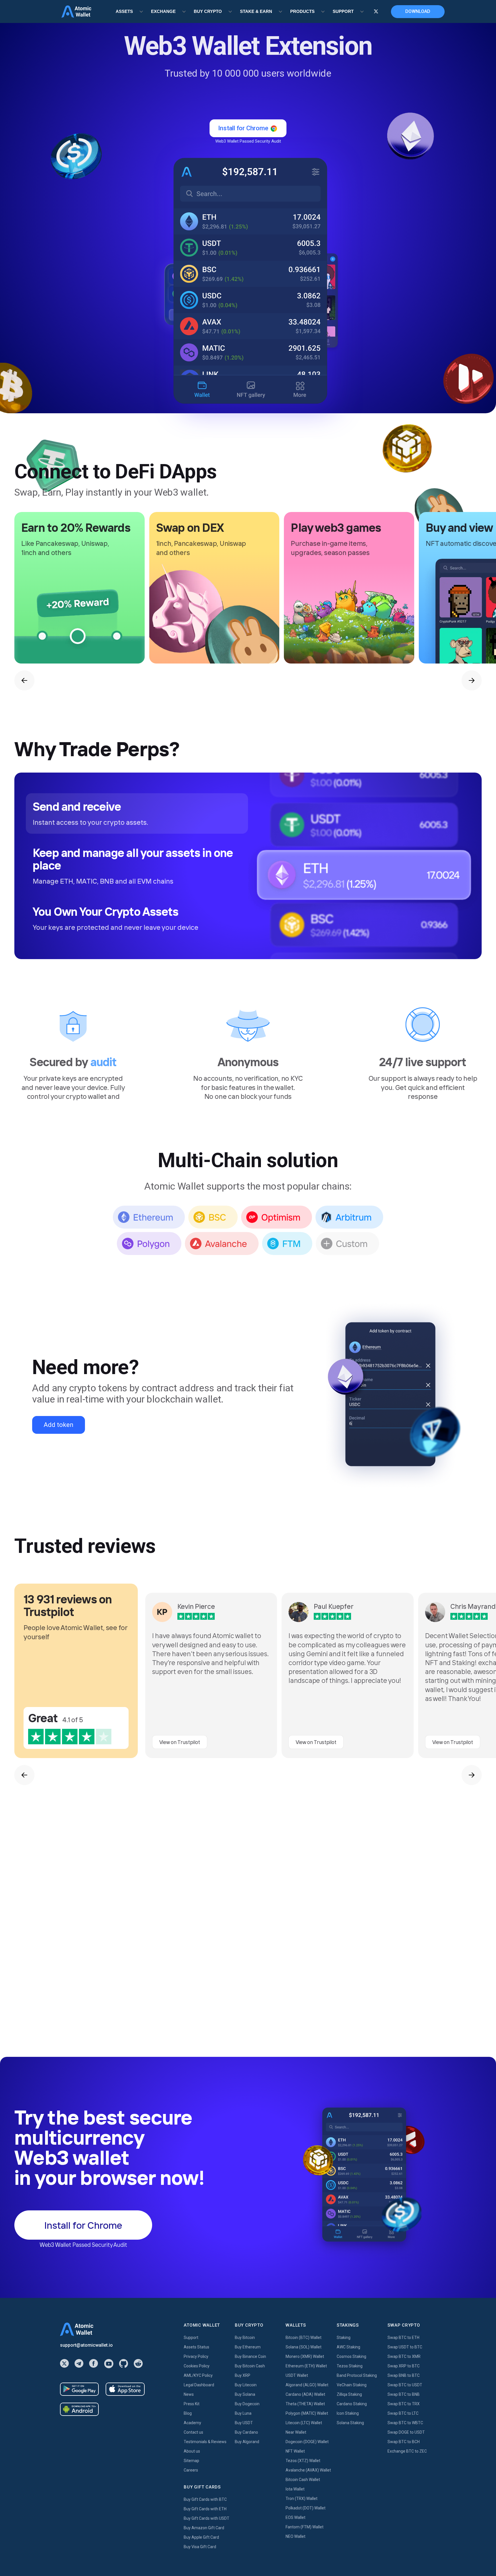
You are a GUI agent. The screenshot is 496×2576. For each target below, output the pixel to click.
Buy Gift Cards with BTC (205, 2499)
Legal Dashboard (199, 2385)
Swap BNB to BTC (404, 2375)
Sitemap (191, 2461)
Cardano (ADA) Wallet (305, 2394)
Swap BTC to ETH (403, 2338)
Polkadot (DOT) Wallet (306, 2508)
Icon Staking (348, 2413)
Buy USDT (244, 2423)
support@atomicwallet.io (86, 2345)
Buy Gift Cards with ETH (205, 2509)
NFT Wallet (295, 2451)
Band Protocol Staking (357, 2375)
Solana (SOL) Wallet (304, 2347)
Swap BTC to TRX (404, 2404)
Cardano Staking (352, 2404)
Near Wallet (296, 2432)
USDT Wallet (297, 2375)
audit (104, 1062)
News (189, 2394)
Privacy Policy (196, 2356)
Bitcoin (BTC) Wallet (304, 2338)
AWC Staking (348, 2347)
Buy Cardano (246, 2432)
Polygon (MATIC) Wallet (307, 2413)
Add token (59, 1425)
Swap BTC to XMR (404, 2356)
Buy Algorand (247, 2442)
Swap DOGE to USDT (406, 2432)
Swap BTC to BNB (404, 2394)
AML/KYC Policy (198, 2375)
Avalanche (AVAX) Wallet (308, 2470)
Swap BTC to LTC (403, 2413)
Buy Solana (245, 2394)
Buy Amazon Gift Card (204, 2528)
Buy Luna (243, 2413)
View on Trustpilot (180, 1742)
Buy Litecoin (246, 2385)
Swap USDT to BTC (405, 2347)
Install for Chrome (444, 2558)
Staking (344, 2338)
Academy (192, 2423)
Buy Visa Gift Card (200, 2547)
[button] (24, 680)
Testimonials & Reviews (205, 2442)
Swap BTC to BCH (404, 2442)
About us (192, 2451)
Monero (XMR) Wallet (305, 2356)
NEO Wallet (296, 2536)
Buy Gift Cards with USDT (207, 2518)
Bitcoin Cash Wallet (303, 2480)
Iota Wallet (295, 2489)
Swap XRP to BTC (404, 2366)
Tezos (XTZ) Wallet (303, 2461)
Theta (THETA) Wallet (305, 2404)
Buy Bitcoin (245, 2338)
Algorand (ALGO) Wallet (307, 2385)
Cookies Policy (197, 2366)
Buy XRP (243, 2375)
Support (191, 2338)
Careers (191, 2470)
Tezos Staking (350, 2366)
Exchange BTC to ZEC (407, 2451)
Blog (188, 2413)
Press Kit (192, 2404)
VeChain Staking (352, 2385)
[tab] (137, 813)
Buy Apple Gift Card (201, 2537)
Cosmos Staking (351, 2356)
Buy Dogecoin (247, 2404)
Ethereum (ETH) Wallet (306, 2366)
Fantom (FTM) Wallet (305, 2527)
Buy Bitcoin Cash (250, 2366)
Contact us (193, 2432)
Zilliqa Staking (349, 2394)
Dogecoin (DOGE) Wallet (307, 2442)
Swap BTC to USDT (405, 2385)
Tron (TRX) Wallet (302, 2499)
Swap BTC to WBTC (405, 2423)
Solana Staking (350, 2423)
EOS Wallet (296, 2517)
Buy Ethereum (248, 2347)
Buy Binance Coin (250, 2356)
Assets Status (196, 2347)
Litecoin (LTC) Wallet (304, 2423)
